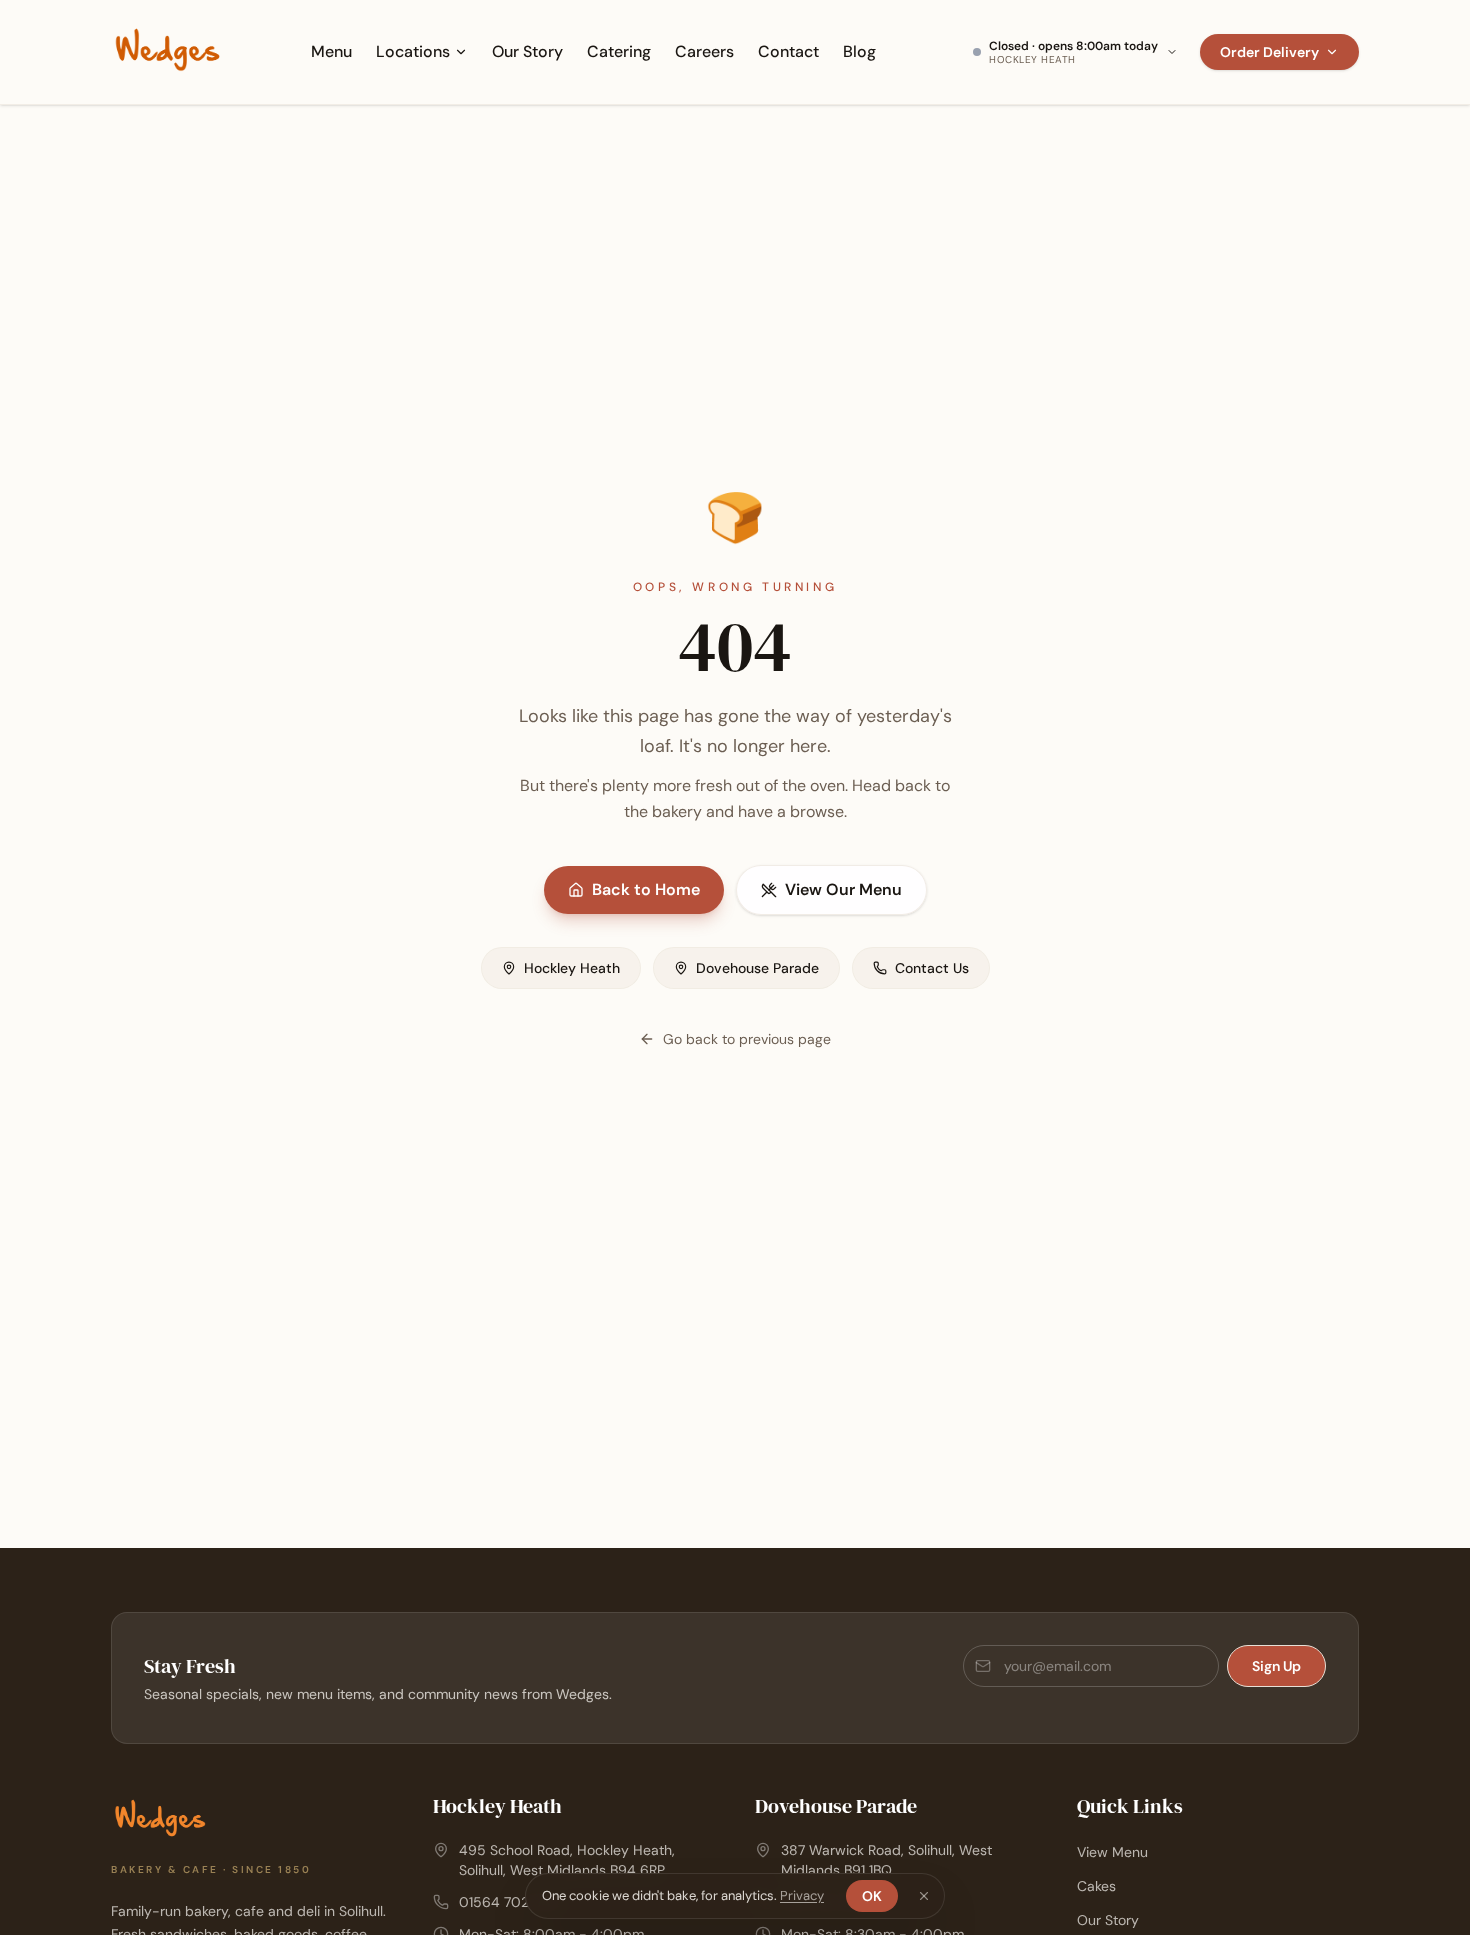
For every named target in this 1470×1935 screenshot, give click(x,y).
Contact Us (932, 968)
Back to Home (646, 889)
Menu (331, 51)
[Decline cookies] (924, 1896)
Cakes (1096, 1886)
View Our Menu (843, 889)
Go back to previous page (747, 1039)
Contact (788, 51)
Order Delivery (1269, 52)
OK (872, 1896)
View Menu (1112, 1852)
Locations (413, 51)
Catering (619, 51)
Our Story (527, 51)
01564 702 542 (509, 1902)
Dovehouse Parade (757, 968)
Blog (859, 51)
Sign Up (1276, 1666)
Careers (704, 51)
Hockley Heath (572, 968)
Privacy (802, 1895)
